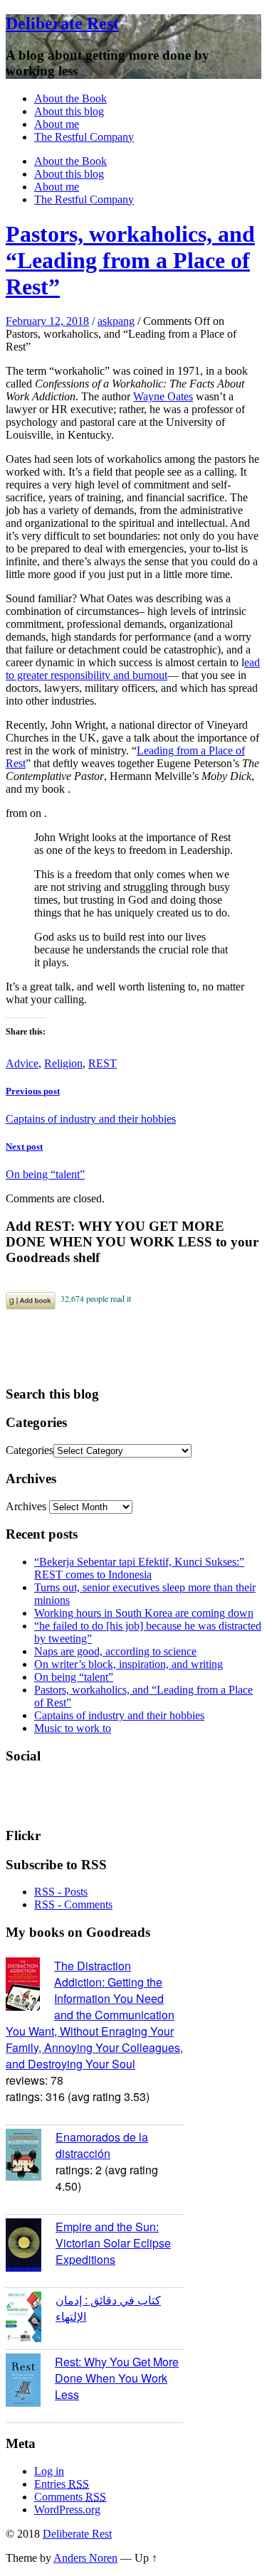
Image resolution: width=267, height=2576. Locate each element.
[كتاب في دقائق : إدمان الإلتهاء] (31, 2319)
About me (57, 124)
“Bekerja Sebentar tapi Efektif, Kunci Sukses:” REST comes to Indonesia (139, 1568)
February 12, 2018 (47, 321)
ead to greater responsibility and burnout (133, 669)
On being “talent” (74, 1677)
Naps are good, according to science (115, 1651)
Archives (26, 1506)
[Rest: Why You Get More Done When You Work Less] (30, 2382)
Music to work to (73, 1728)
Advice (22, 1063)
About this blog (69, 111)
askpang (116, 321)
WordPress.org (67, 2510)
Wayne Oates (163, 396)
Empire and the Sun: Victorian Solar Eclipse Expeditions (113, 2243)
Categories (30, 1450)
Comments (70, 2497)
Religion (63, 1063)
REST (103, 1063)
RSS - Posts (61, 1892)
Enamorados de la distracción (102, 2145)
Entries (62, 2484)
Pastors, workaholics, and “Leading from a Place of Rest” (130, 260)
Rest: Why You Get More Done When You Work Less (117, 2378)
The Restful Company (84, 137)
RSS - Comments (73, 1904)
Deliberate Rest (62, 23)
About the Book (70, 98)
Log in (49, 2471)
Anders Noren (85, 2558)
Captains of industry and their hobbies (119, 1715)
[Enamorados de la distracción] (31, 2157)
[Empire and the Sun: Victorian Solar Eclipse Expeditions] (31, 2247)
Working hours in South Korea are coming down (144, 1613)
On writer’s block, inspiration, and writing (129, 1664)
